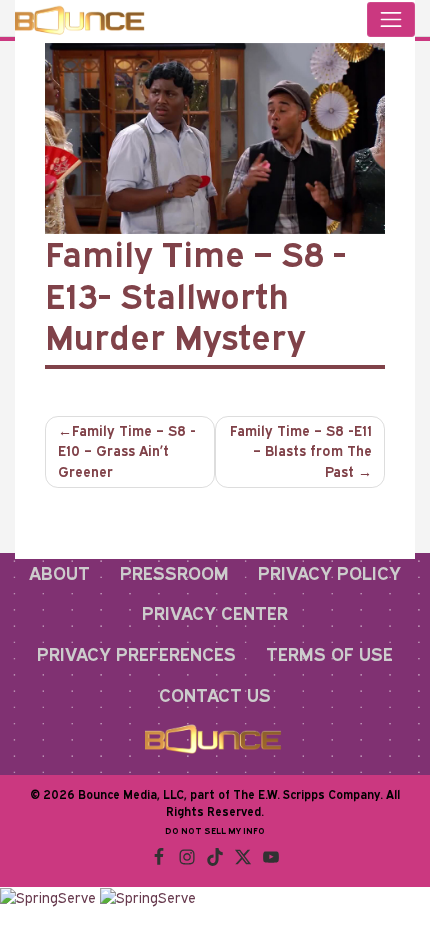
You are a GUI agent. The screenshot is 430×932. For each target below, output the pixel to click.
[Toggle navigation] (391, 19)
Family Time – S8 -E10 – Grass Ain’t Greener (127, 451)
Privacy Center (215, 613)
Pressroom (174, 573)
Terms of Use (329, 654)
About (59, 573)
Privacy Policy (329, 573)
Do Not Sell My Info (215, 830)
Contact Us (215, 695)
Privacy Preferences (136, 654)
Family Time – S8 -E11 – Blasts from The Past (301, 451)
